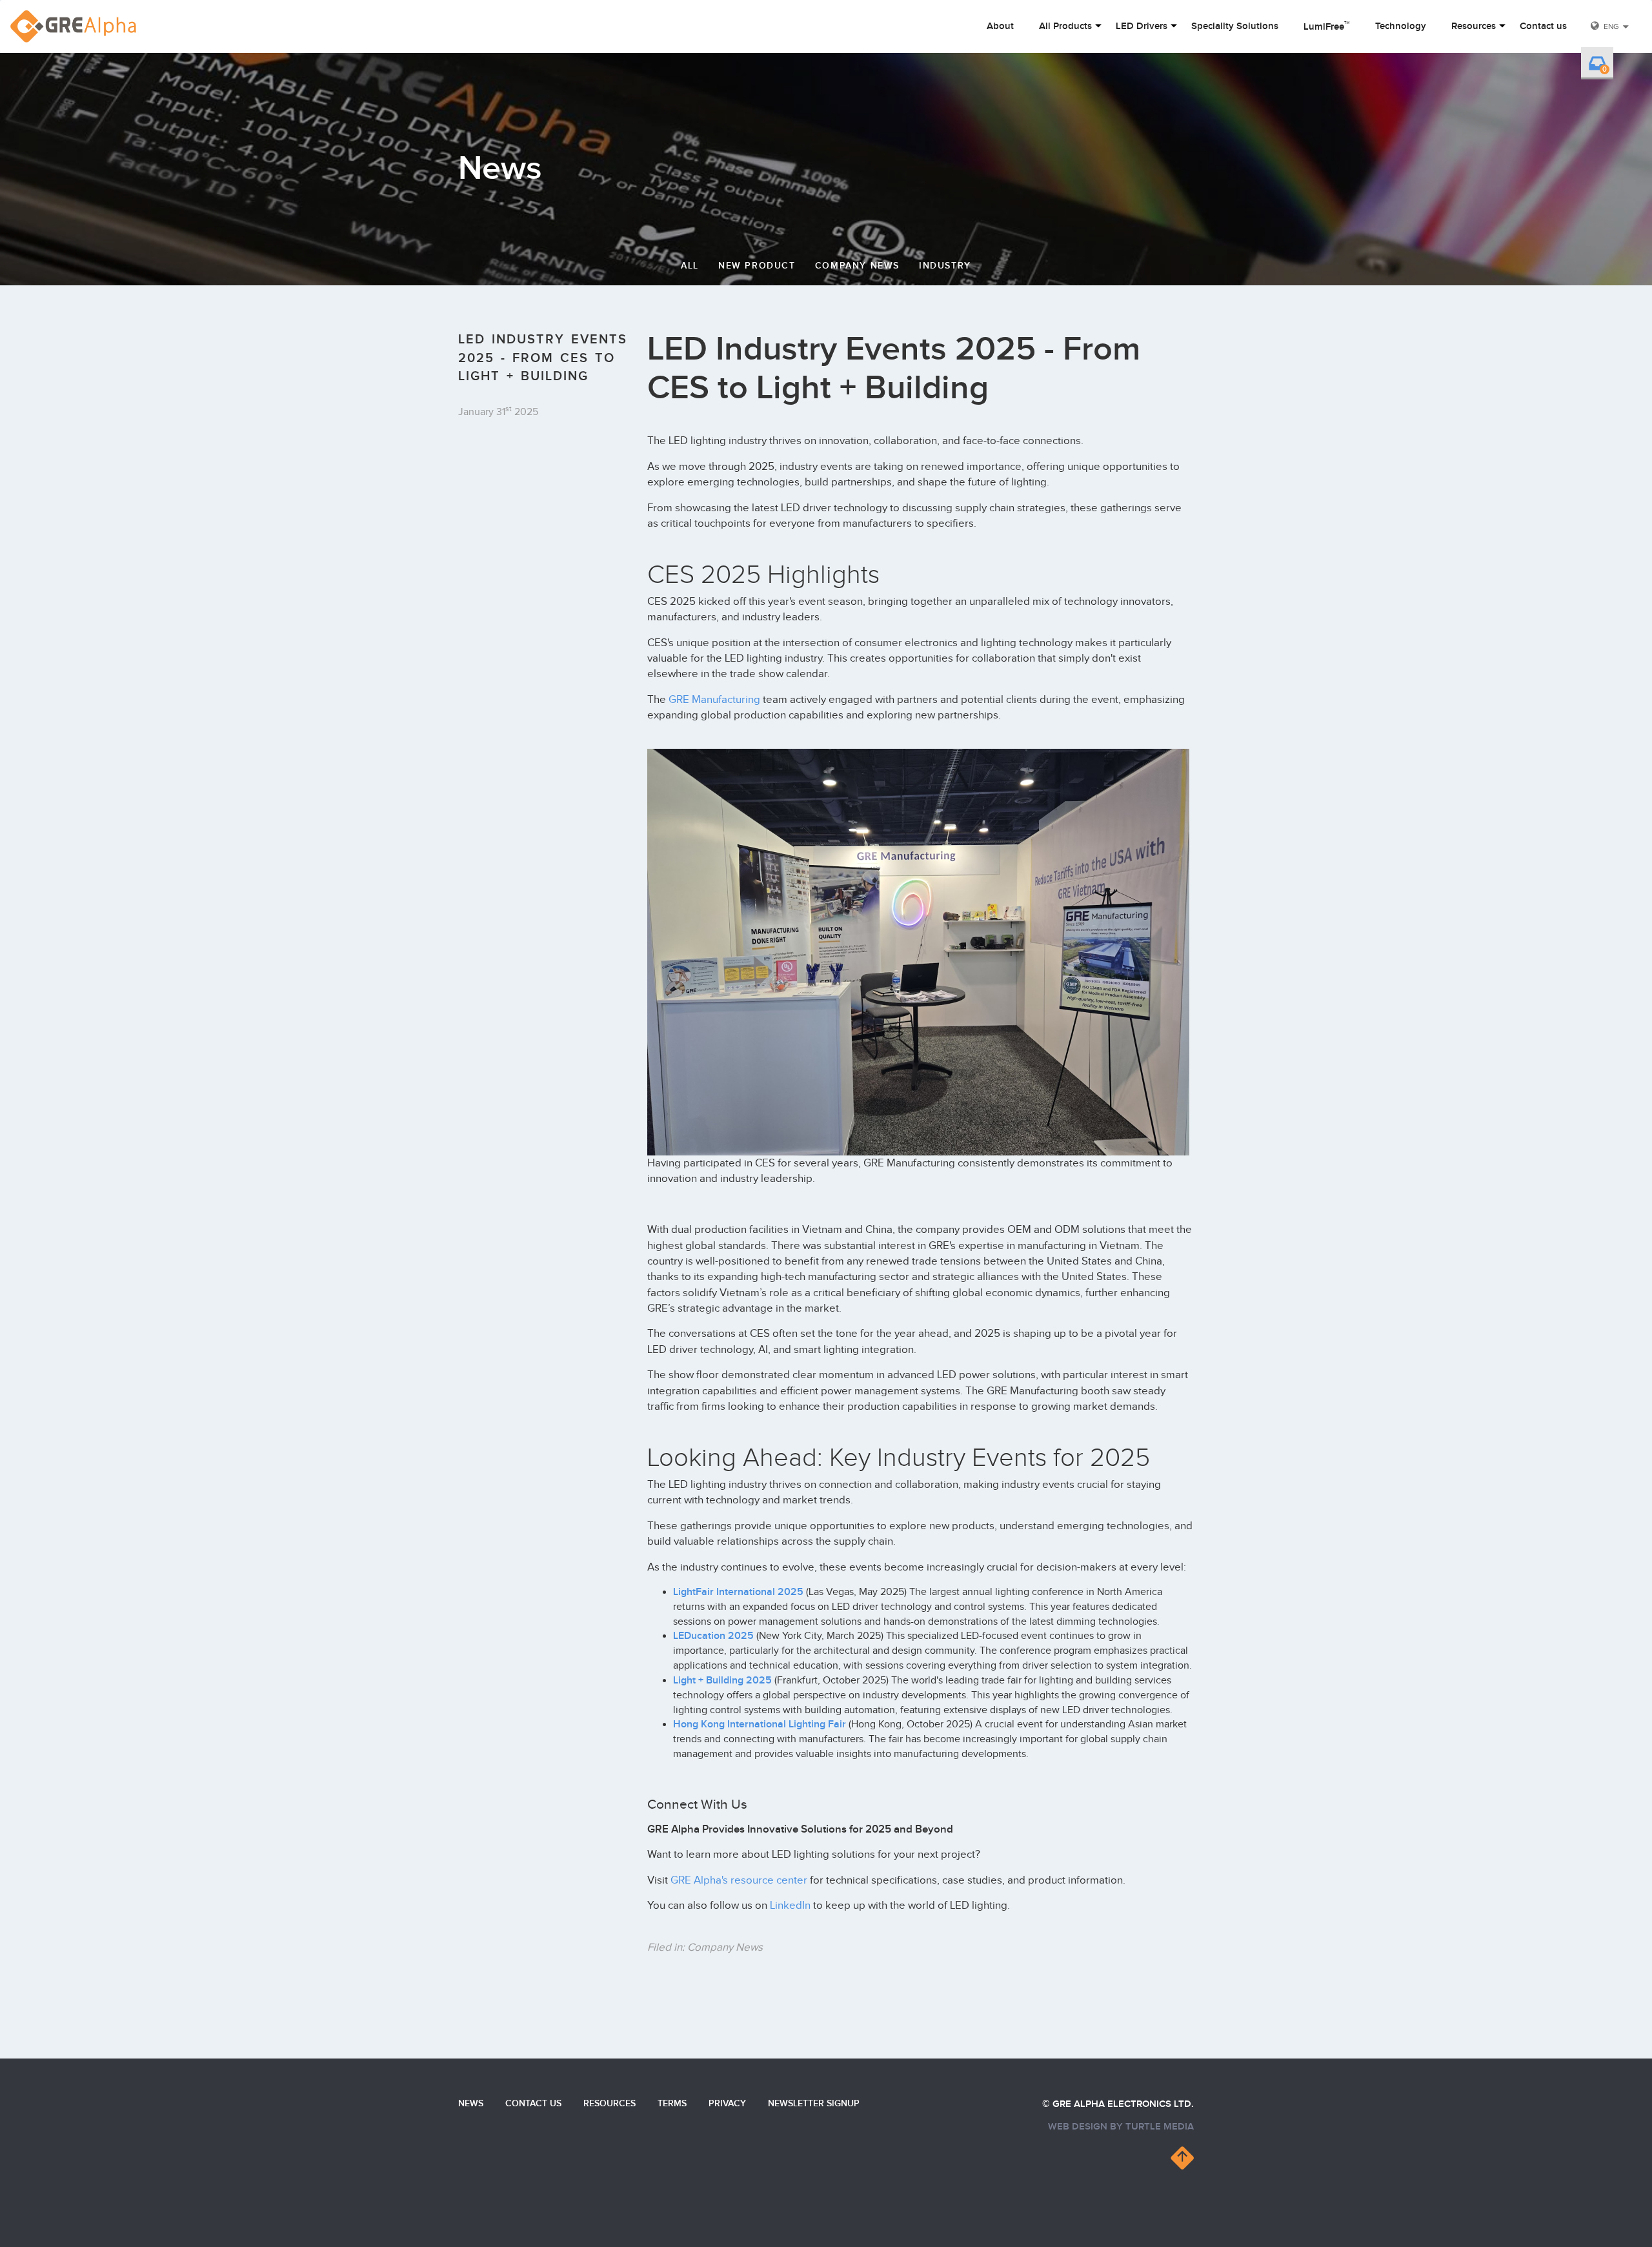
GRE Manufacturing (714, 700)
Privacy (727, 2103)
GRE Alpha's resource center (739, 1880)
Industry (945, 266)
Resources (1474, 26)
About (1000, 26)
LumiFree (1327, 26)
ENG (1611, 26)
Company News (857, 266)
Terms (672, 2103)
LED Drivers (1142, 26)
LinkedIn (790, 1906)
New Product (757, 266)
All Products (1065, 26)
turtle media (1160, 2127)
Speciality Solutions (1235, 26)
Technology (1401, 26)
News (471, 2103)
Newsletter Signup (814, 2103)
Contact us (1543, 26)
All (690, 266)
